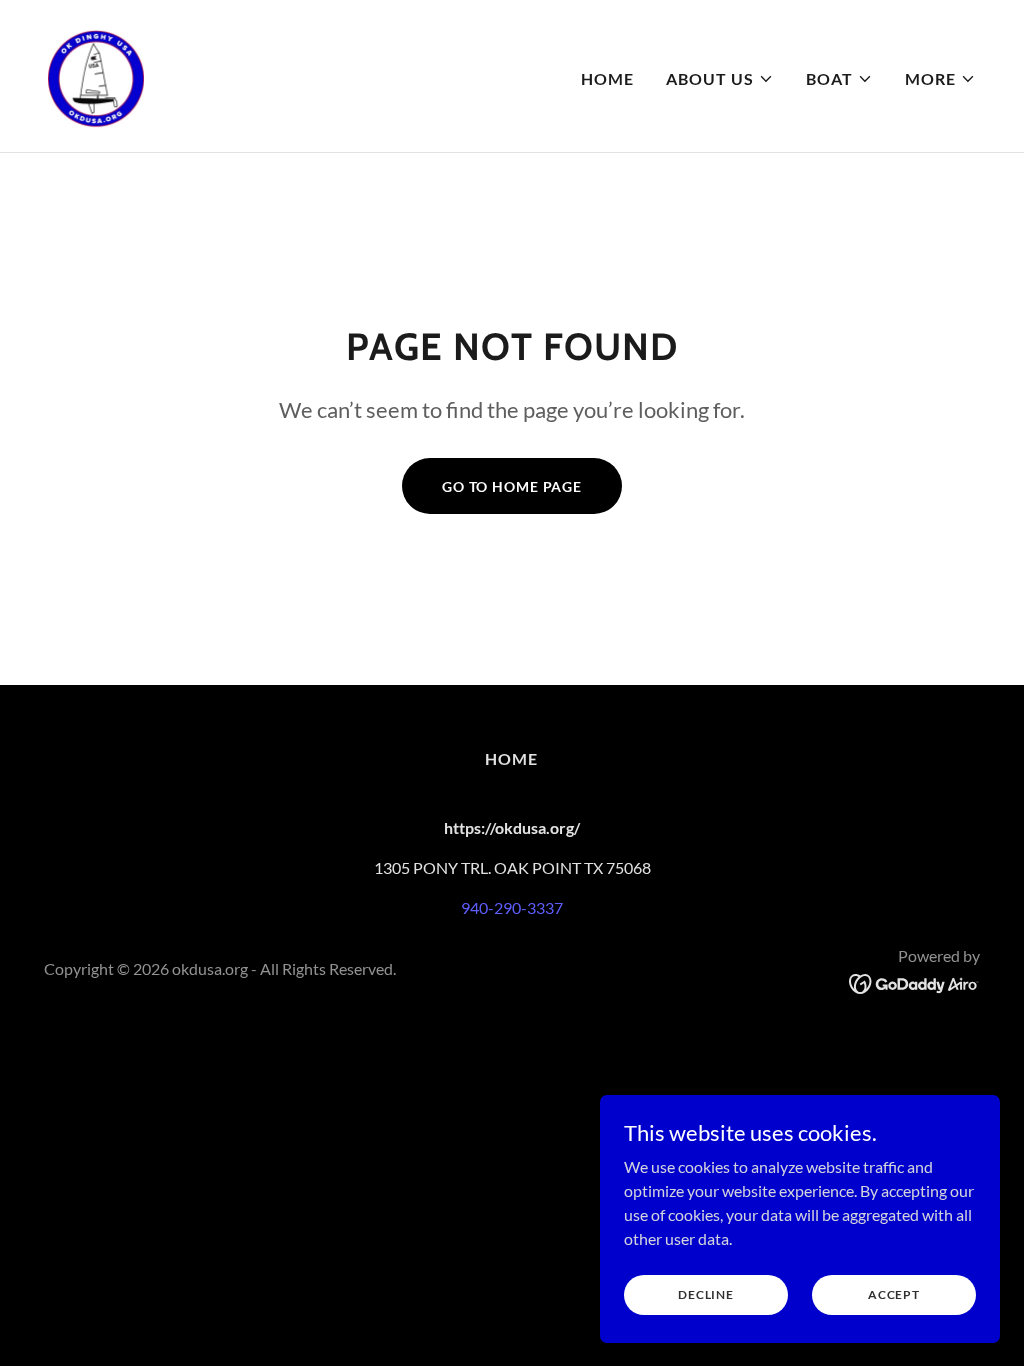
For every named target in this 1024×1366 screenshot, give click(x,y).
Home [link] (607, 78)
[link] (96, 73)
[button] (720, 79)
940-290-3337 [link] (512, 907)
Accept (894, 1294)
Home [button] (511, 758)
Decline (705, 1294)
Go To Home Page (512, 486)
